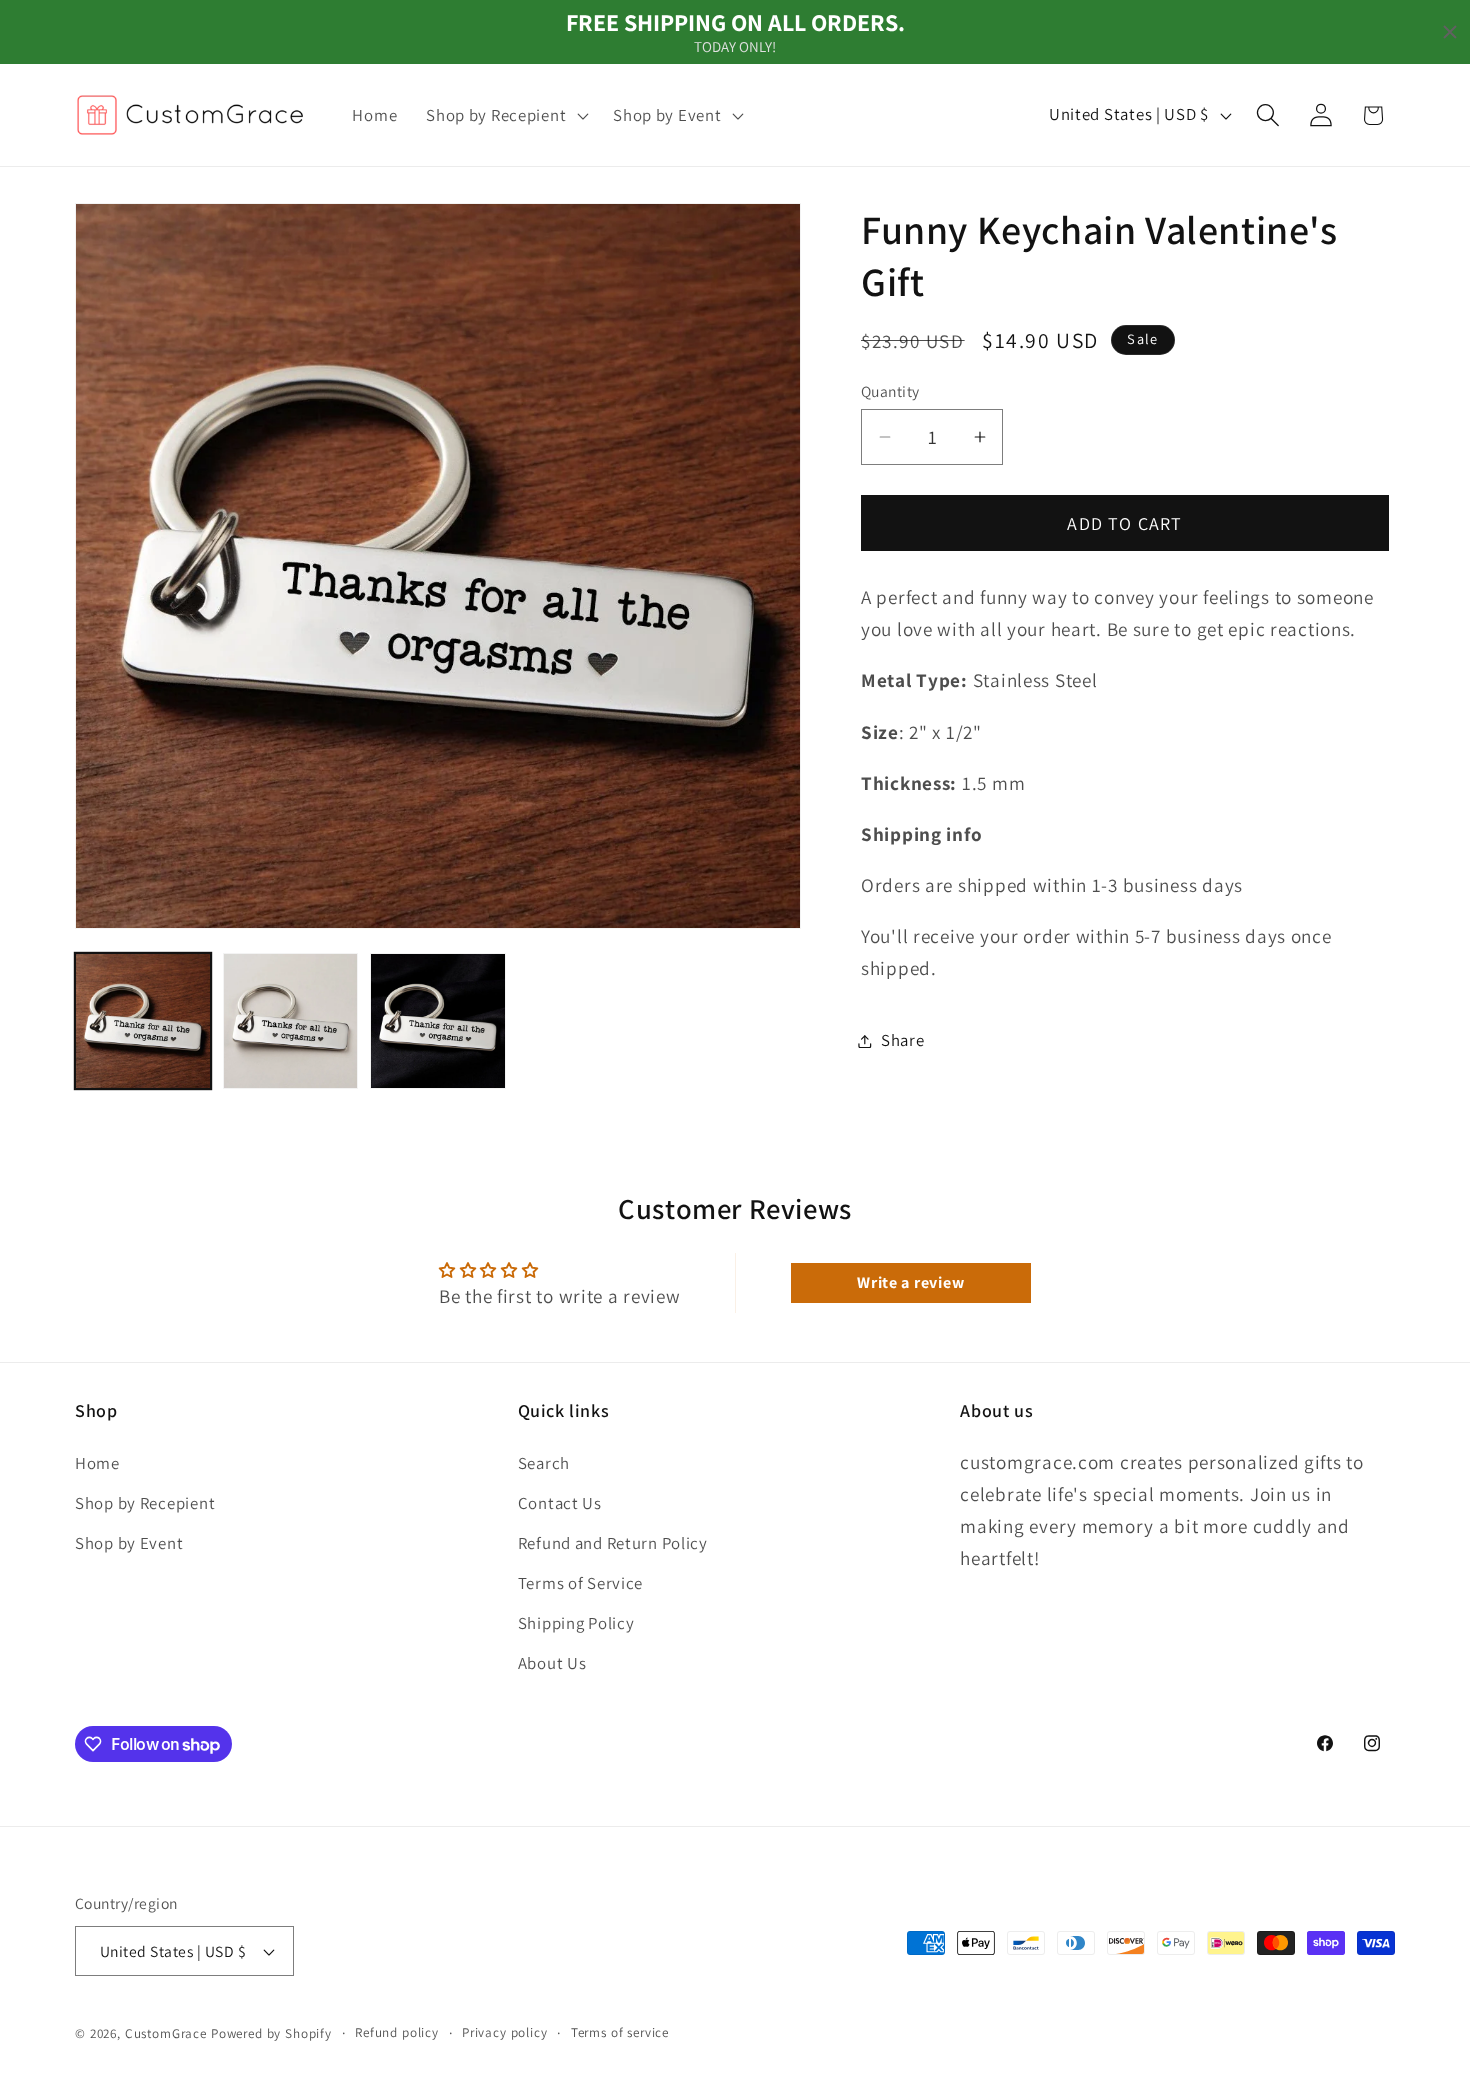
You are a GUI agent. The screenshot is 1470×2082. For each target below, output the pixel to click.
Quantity (890, 391)
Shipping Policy (576, 1623)
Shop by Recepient (145, 1503)
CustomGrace (166, 2034)
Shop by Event (129, 1543)
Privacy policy (505, 2033)
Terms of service (620, 2033)
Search (544, 1463)
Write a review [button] (910, 1282)
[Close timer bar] (1450, 32)
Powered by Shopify (271, 2034)
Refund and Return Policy (613, 1543)
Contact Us (560, 1503)
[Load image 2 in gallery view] (291, 1021)
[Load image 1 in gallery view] (143, 1021)
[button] (505, 115)
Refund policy (397, 2033)
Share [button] (903, 1040)
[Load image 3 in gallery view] (438, 1021)
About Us (552, 1663)
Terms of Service (581, 1583)
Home (97, 1463)
